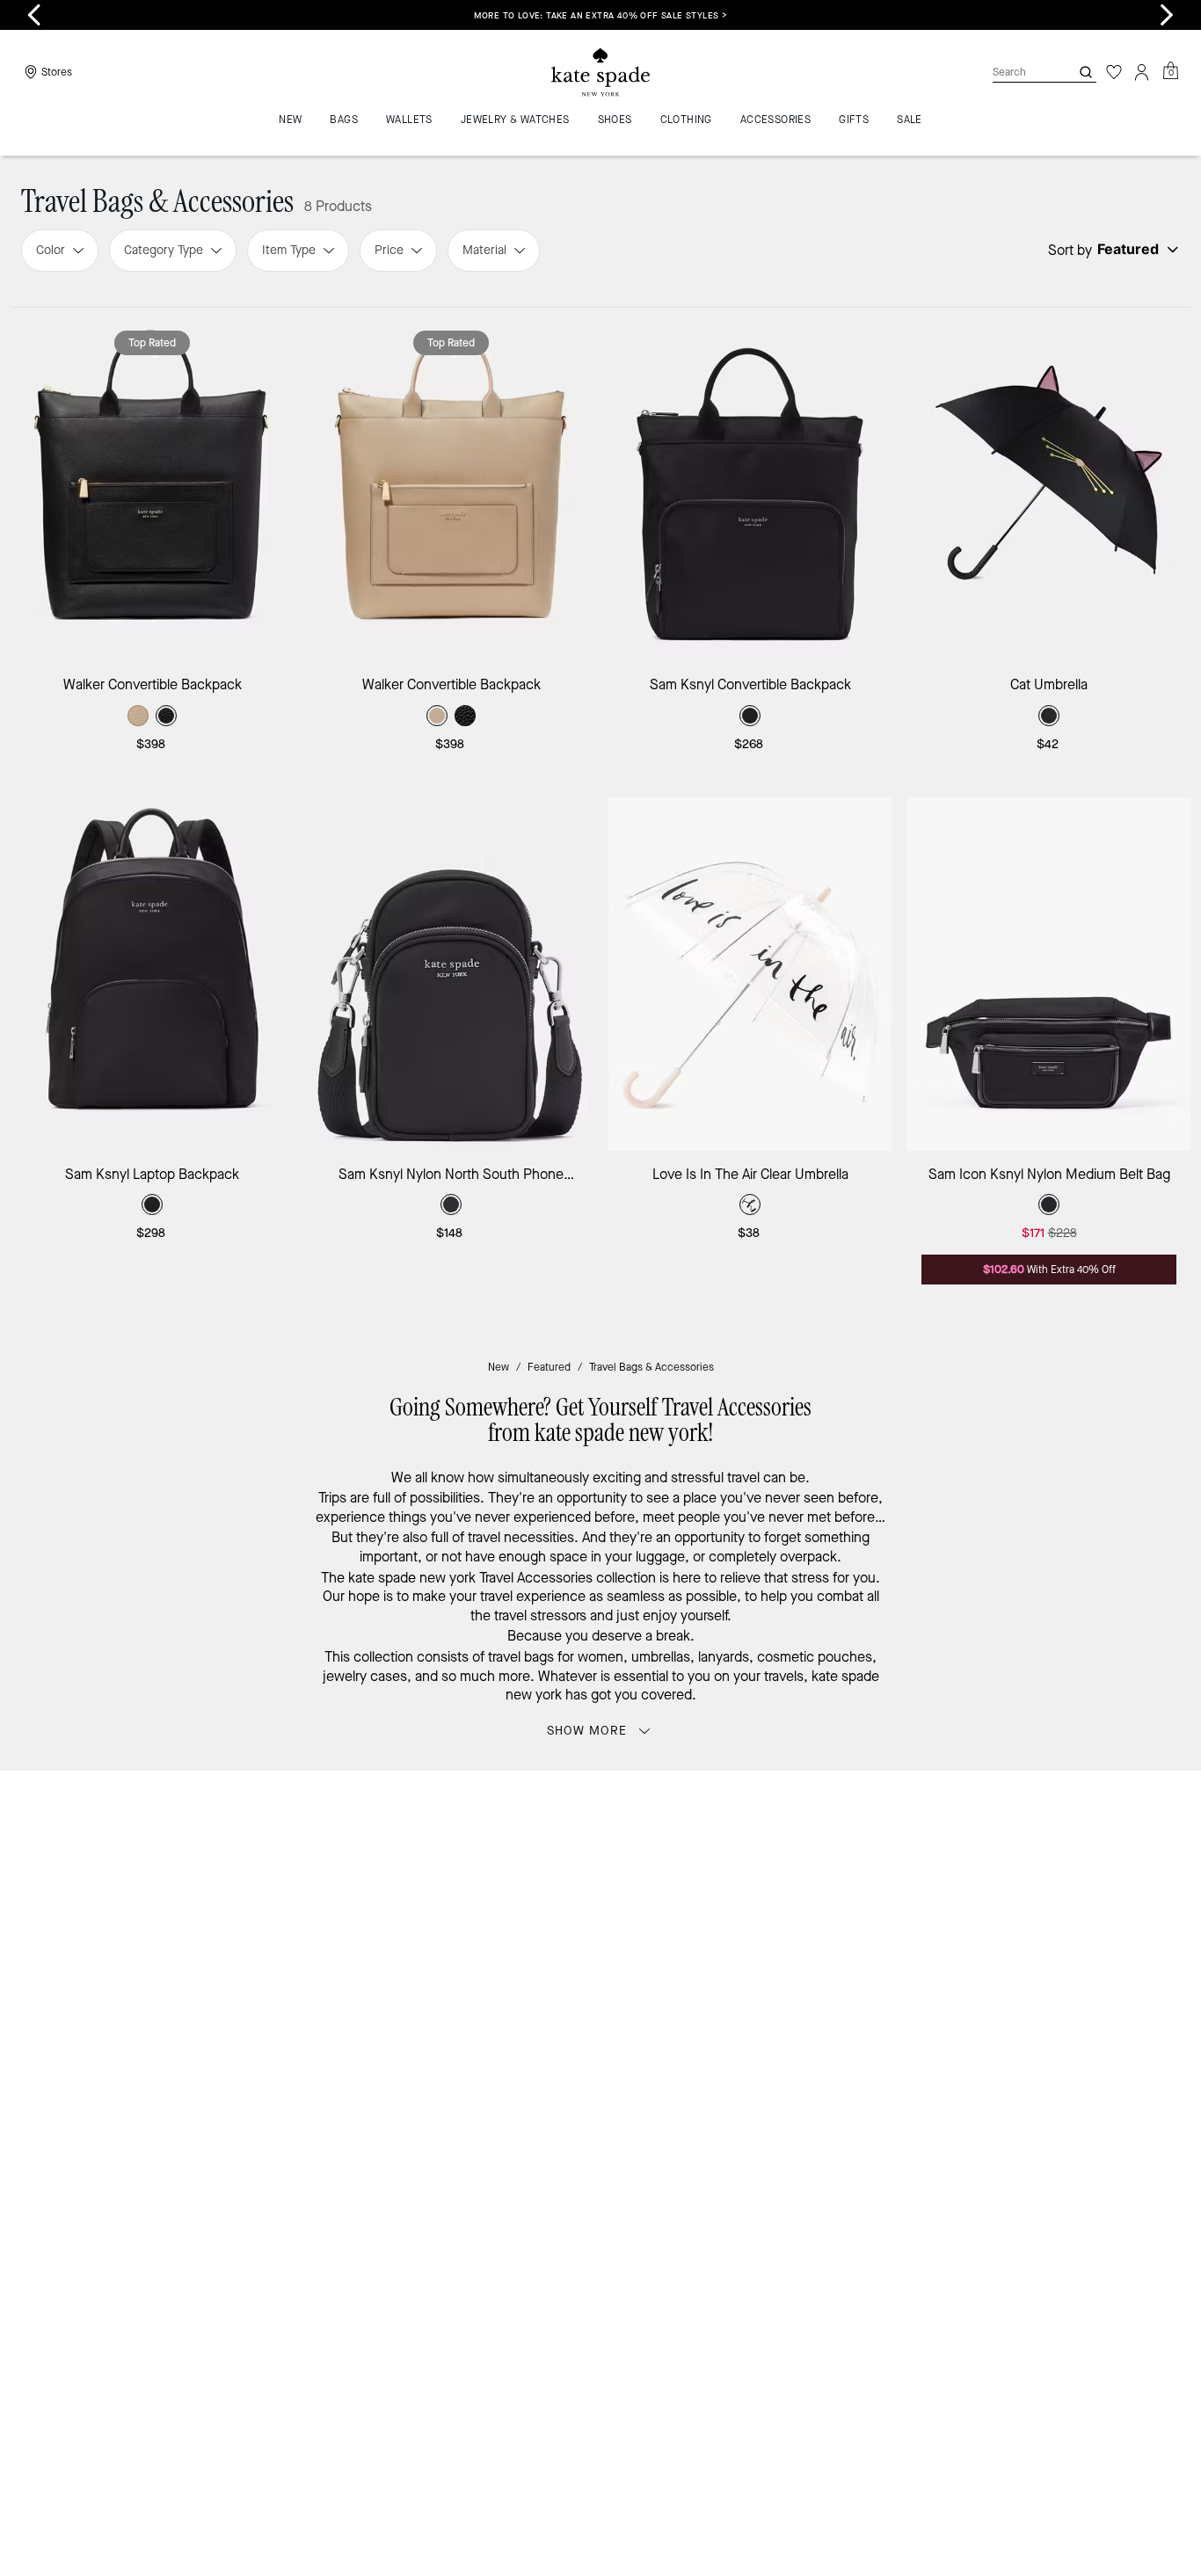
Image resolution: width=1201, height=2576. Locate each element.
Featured (549, 1367)
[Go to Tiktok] (955, 1965)
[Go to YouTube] (914, 1965)
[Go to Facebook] (833, 1965)
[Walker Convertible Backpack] (152, 484)
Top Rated (152, 343)
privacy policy (876, 1928)
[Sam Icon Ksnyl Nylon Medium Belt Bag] (1049, 974)
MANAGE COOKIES (1023, 2118)
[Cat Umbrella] (1049, 484)
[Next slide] (1167, 15)
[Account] (1142, 72)
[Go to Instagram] (793, 1965)
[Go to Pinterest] (874, 1965)
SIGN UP (1115, 1843)
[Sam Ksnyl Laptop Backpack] (152, 974)
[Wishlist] (1114, 72)
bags (539, 1657)
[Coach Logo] (600, 73)
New (499, 1367)
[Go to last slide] (34, 15)
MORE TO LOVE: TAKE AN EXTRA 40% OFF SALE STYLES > (601, 15)
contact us (963, 1928)
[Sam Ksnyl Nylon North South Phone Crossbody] (451, 974)
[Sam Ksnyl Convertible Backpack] (750, 484)
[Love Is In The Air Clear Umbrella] (750, 974)
